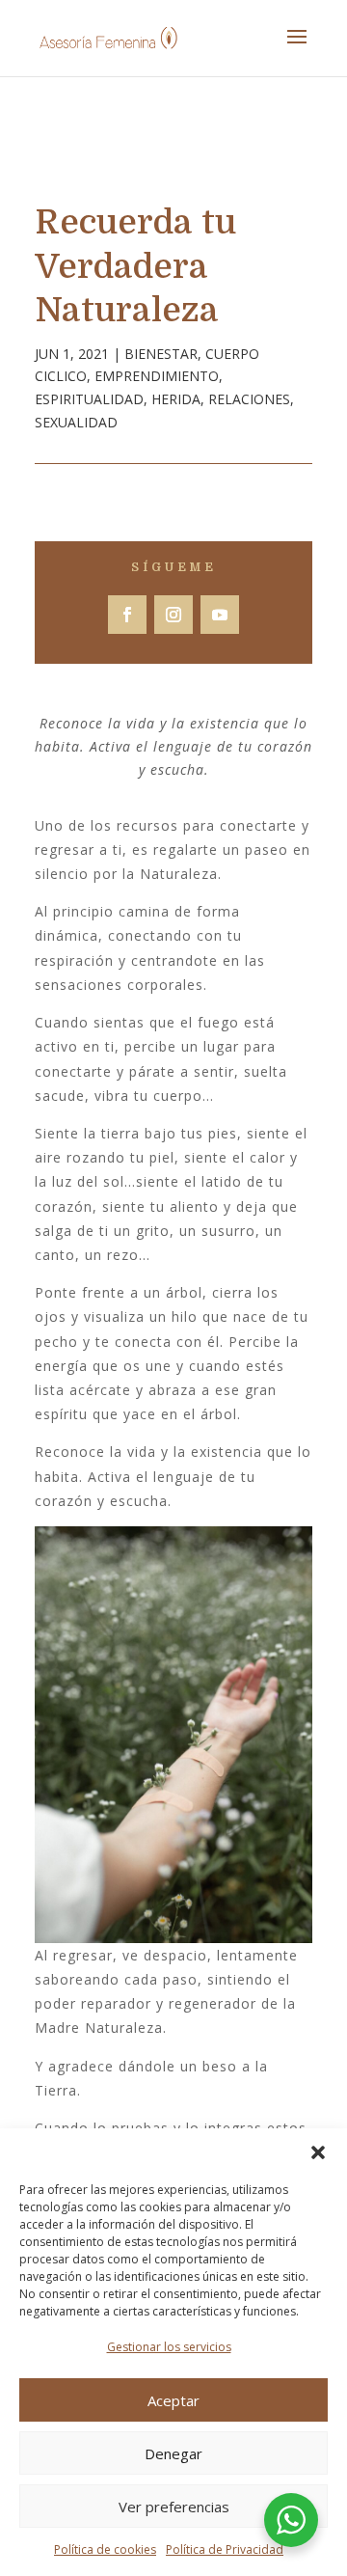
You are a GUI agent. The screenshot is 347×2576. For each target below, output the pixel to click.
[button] (318, 2152)
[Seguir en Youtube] (220, 615)
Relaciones (249, 399)
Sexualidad (76, 422)
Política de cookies (105, 2549)
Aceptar (173, 2400)
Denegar (173, 2453)
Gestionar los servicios (169, 2347)
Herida (176, 399)
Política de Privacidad (225, 2549)
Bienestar (161, 354)
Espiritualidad (89, 399)
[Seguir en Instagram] (173, 615)
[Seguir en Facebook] (127, 615)
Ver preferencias (174, 2507)
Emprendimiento (157, 376)
